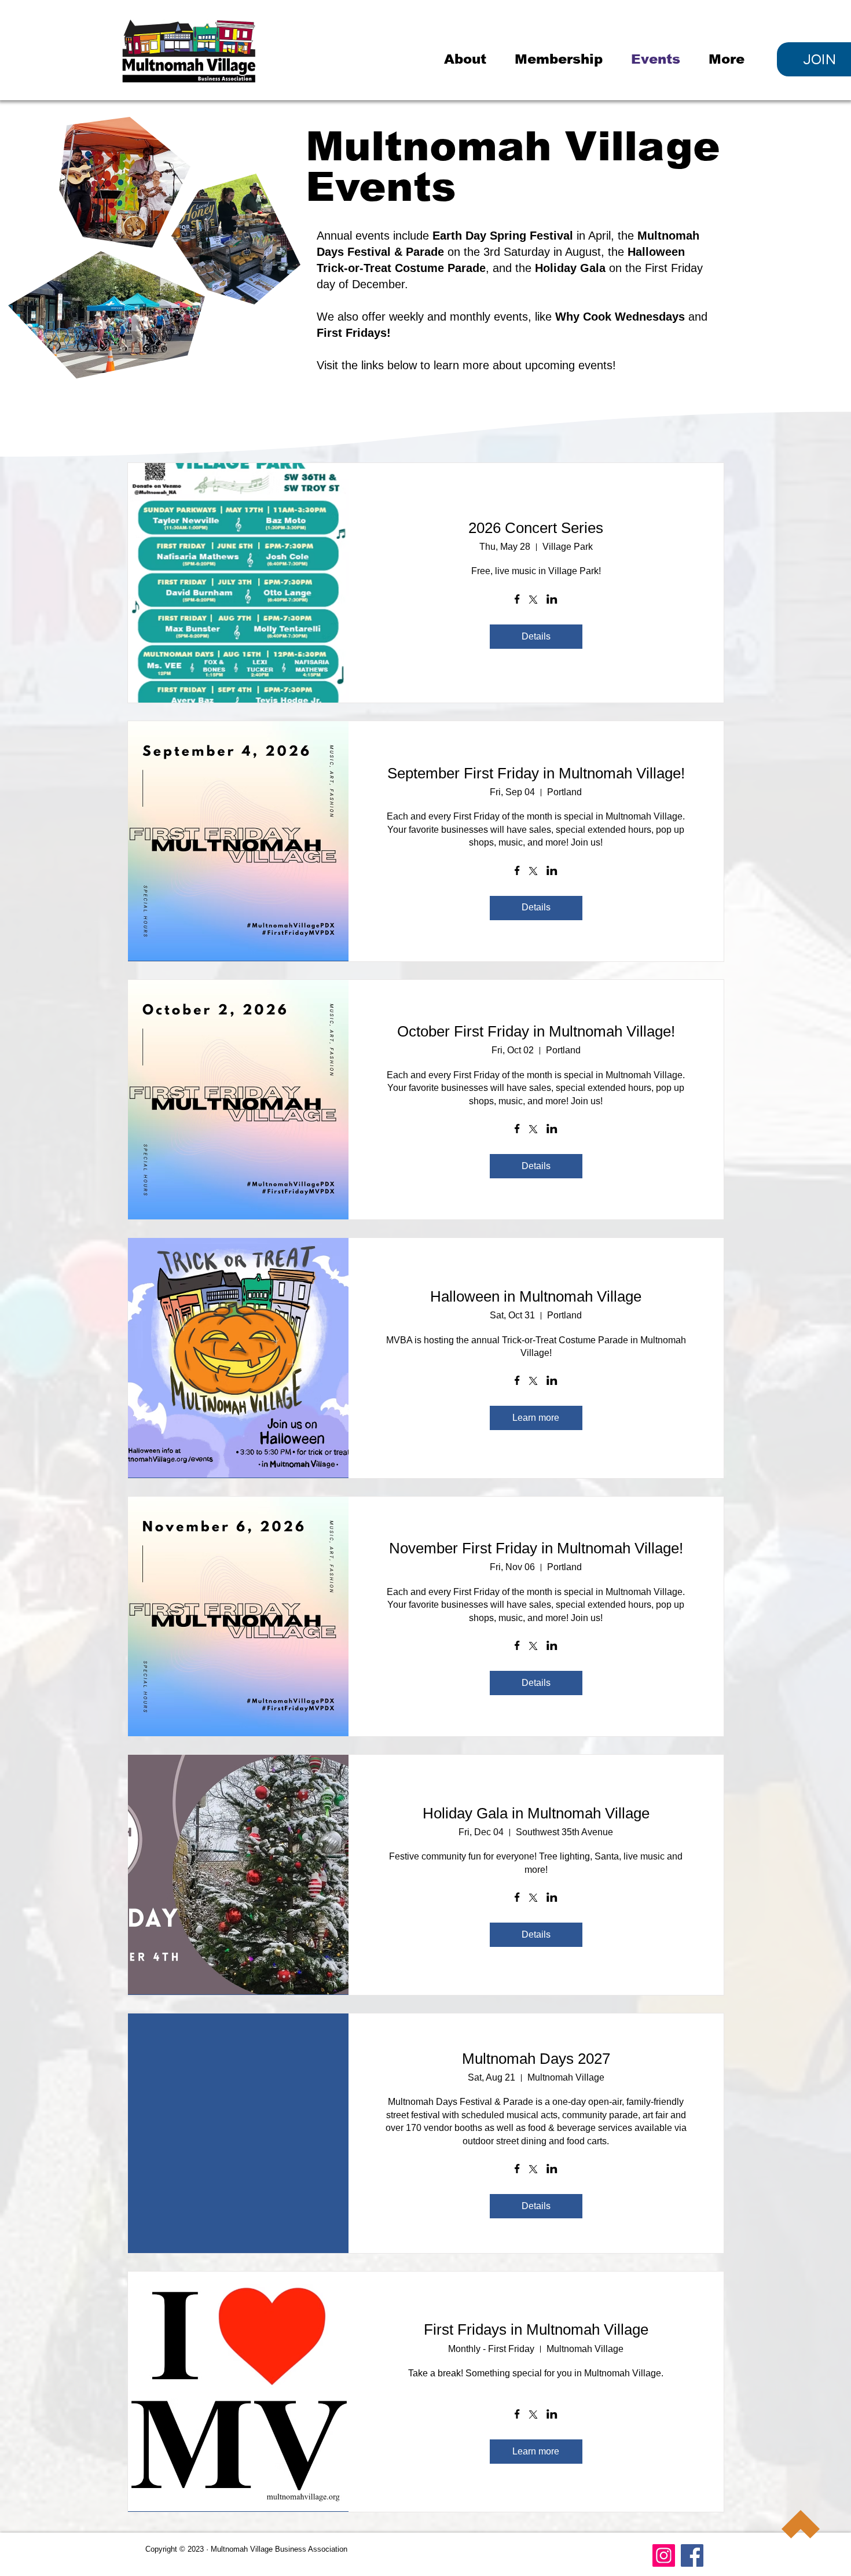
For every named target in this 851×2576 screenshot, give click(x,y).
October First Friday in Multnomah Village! (536, 1031)
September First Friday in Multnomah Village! (536, 773)
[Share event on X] (533, 601)
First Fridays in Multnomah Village (536, 2329)
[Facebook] (692, 2555)
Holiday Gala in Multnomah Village (536, 1813)
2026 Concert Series (536, 528)
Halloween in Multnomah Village (536, 1296)
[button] (471, 59)
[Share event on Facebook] (517, 600)
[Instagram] (664, 2555)
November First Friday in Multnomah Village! (536, 1548)
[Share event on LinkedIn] (552, 600)
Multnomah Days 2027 (536, 2059)
